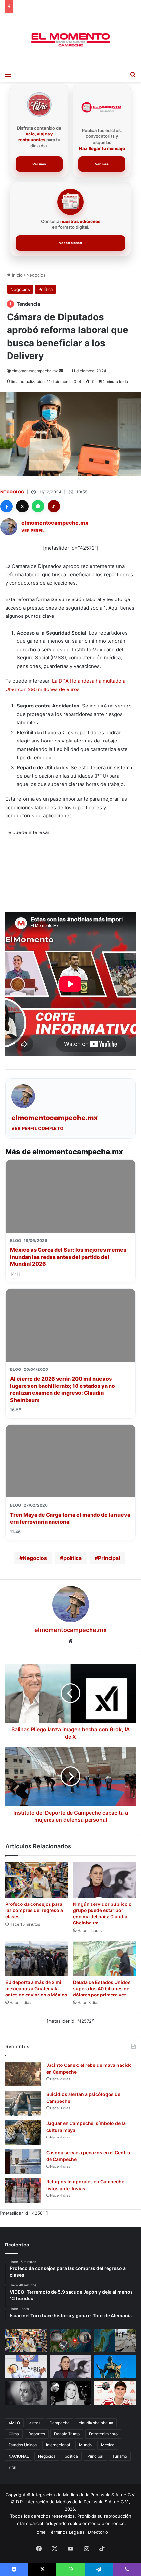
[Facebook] (7, 506)
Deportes (37, 2434)
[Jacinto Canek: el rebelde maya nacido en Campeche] (23, 2074)
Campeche (60, 2423)
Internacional (58, 2445)
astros (35, 2423)
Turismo (120, 2456)
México (108, 2445)
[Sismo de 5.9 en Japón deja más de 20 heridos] (70, 2340)
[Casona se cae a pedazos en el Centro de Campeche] (23, 2162)
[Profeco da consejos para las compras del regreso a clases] (37, 1880)
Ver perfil (33, 531)
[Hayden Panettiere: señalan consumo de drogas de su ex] (26, 2393)
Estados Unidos (23, 2445)
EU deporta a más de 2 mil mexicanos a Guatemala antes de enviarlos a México (36, 1988)
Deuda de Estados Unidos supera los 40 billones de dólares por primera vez (102, 1988)
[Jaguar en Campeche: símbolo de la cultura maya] (23, 2132)
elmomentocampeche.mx (35, 371)
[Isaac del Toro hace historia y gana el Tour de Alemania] (26, 2367)
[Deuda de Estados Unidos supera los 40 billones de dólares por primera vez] (104, 1958)
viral (12, 2467)
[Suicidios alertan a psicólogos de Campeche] (23, 2103)
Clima (14, 2434)
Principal (109, 1558)
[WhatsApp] (38, 506)
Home (40, 2532)
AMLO (14, 2423)
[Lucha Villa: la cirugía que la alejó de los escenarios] (115, 2367)
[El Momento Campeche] (70, 40)
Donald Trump (67, 2434)
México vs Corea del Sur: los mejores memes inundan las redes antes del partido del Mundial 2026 (68, 1257)
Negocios (36, 275)
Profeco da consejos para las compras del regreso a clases (34, 1910)
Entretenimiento (103, 2434)
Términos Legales (67, 2532)
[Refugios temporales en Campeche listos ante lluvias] (23, 2191)
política (72, 1558)
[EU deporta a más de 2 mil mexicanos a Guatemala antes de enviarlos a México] (37, 1958)
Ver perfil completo (38, 1128)
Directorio (98, 2532)
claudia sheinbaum (96, 2423)
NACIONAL (19, 2456)
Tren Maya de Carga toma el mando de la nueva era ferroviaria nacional (70, 1518)
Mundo (85, 2445)
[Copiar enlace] (54, 506)
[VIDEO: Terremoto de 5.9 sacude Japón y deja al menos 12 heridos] (115, 2340)
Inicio (17, 275)
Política (46, 289)
